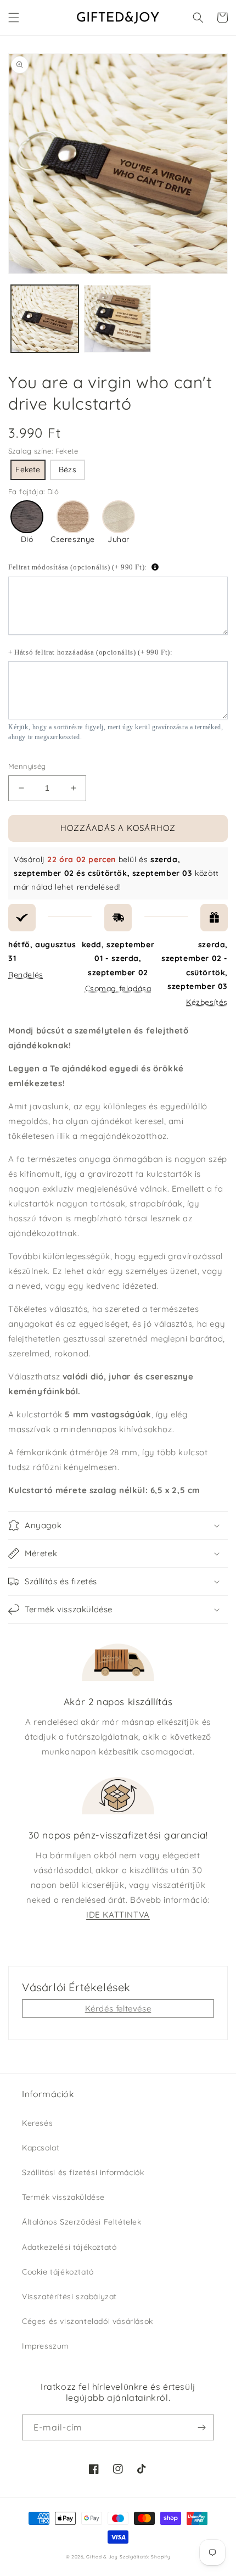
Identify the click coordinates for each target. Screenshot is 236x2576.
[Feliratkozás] (201, 2427)
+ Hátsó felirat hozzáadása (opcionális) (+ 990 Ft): (91, 652)
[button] (14, 18)
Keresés (37, 2123)
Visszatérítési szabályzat (69, 2296)
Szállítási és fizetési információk (83, 2172)
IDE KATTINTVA (118, 1915)
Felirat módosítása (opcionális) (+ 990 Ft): (78, 567)
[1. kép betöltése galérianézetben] (45, 319)
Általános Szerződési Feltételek (82, 2222)
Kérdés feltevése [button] (118, 2008)
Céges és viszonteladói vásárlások (88, 2321)
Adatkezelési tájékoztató (69, 2247)
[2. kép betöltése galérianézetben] (118, 319)
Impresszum (46, 2346)
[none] (28, 470)
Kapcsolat (41, 2148)
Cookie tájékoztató (58, 2272)
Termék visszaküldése (63, 2197)
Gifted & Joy (102, 2557)
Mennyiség (27, 766)
